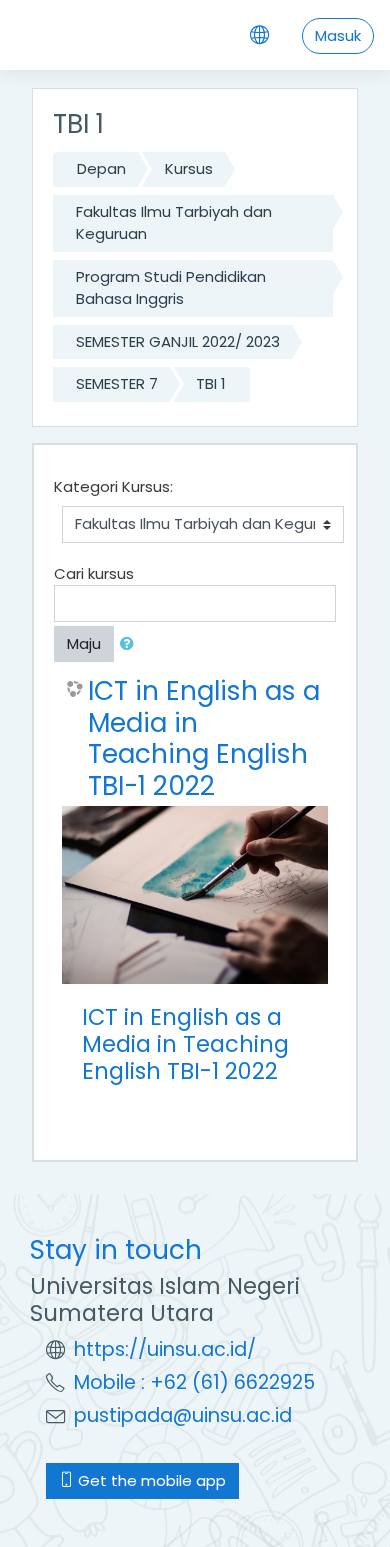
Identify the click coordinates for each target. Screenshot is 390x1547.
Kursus (189, 168)
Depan (101, 168)
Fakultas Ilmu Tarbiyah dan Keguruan (174, 223)
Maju (84, 643)
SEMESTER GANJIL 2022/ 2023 (178, 341)
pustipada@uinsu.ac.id (183, 1415)
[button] (131, 644)
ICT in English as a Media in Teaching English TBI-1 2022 (204, 738)
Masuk (338, 35)
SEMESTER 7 (117, 383)
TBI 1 (211, 383)
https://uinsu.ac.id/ (165, 1349)
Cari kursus (94, 573)
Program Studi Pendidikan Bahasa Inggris (171, 288)
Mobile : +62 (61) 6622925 (194, 1382)
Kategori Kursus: (113, 486)
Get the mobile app (150, 1480)
